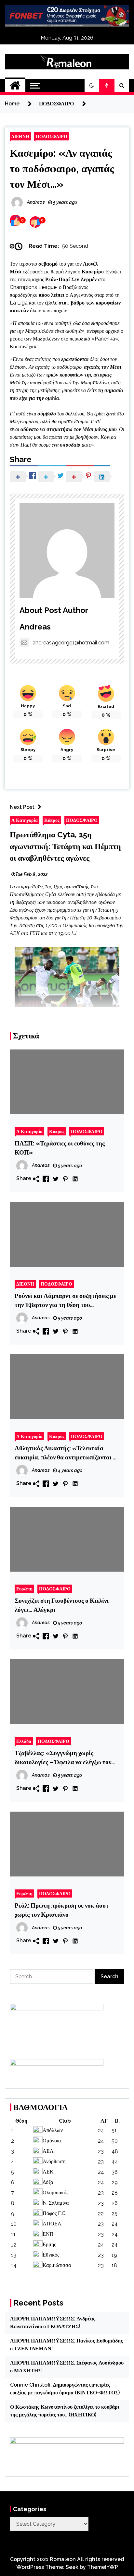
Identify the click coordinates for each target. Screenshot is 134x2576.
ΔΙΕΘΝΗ (20, 136)
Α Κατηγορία (25, 820)
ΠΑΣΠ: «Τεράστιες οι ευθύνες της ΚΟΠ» (60, 1148)
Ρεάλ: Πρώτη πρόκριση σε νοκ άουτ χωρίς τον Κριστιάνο (62, 1910)
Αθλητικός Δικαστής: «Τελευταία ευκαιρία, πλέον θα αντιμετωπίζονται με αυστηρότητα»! (67, 1453)
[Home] (15, 86)
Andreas (35, 627)
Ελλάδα (24, 1741)
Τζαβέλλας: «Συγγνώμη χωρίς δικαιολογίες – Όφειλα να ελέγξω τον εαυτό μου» (63, 1758)
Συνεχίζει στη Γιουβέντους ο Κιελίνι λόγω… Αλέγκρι (62, 1605)
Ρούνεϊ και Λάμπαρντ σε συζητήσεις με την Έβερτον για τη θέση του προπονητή (65, 1301)
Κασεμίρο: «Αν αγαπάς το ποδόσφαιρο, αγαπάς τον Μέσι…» (62, 168)
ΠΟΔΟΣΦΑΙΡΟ (52, 136)
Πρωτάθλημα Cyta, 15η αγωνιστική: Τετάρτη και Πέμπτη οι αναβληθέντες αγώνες (65, 846)
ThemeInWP (103, 2567)
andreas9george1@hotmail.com (71, 643)
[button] (92, 86)
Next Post (22, 807)
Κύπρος (52, 820)
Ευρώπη (24, 1589)
